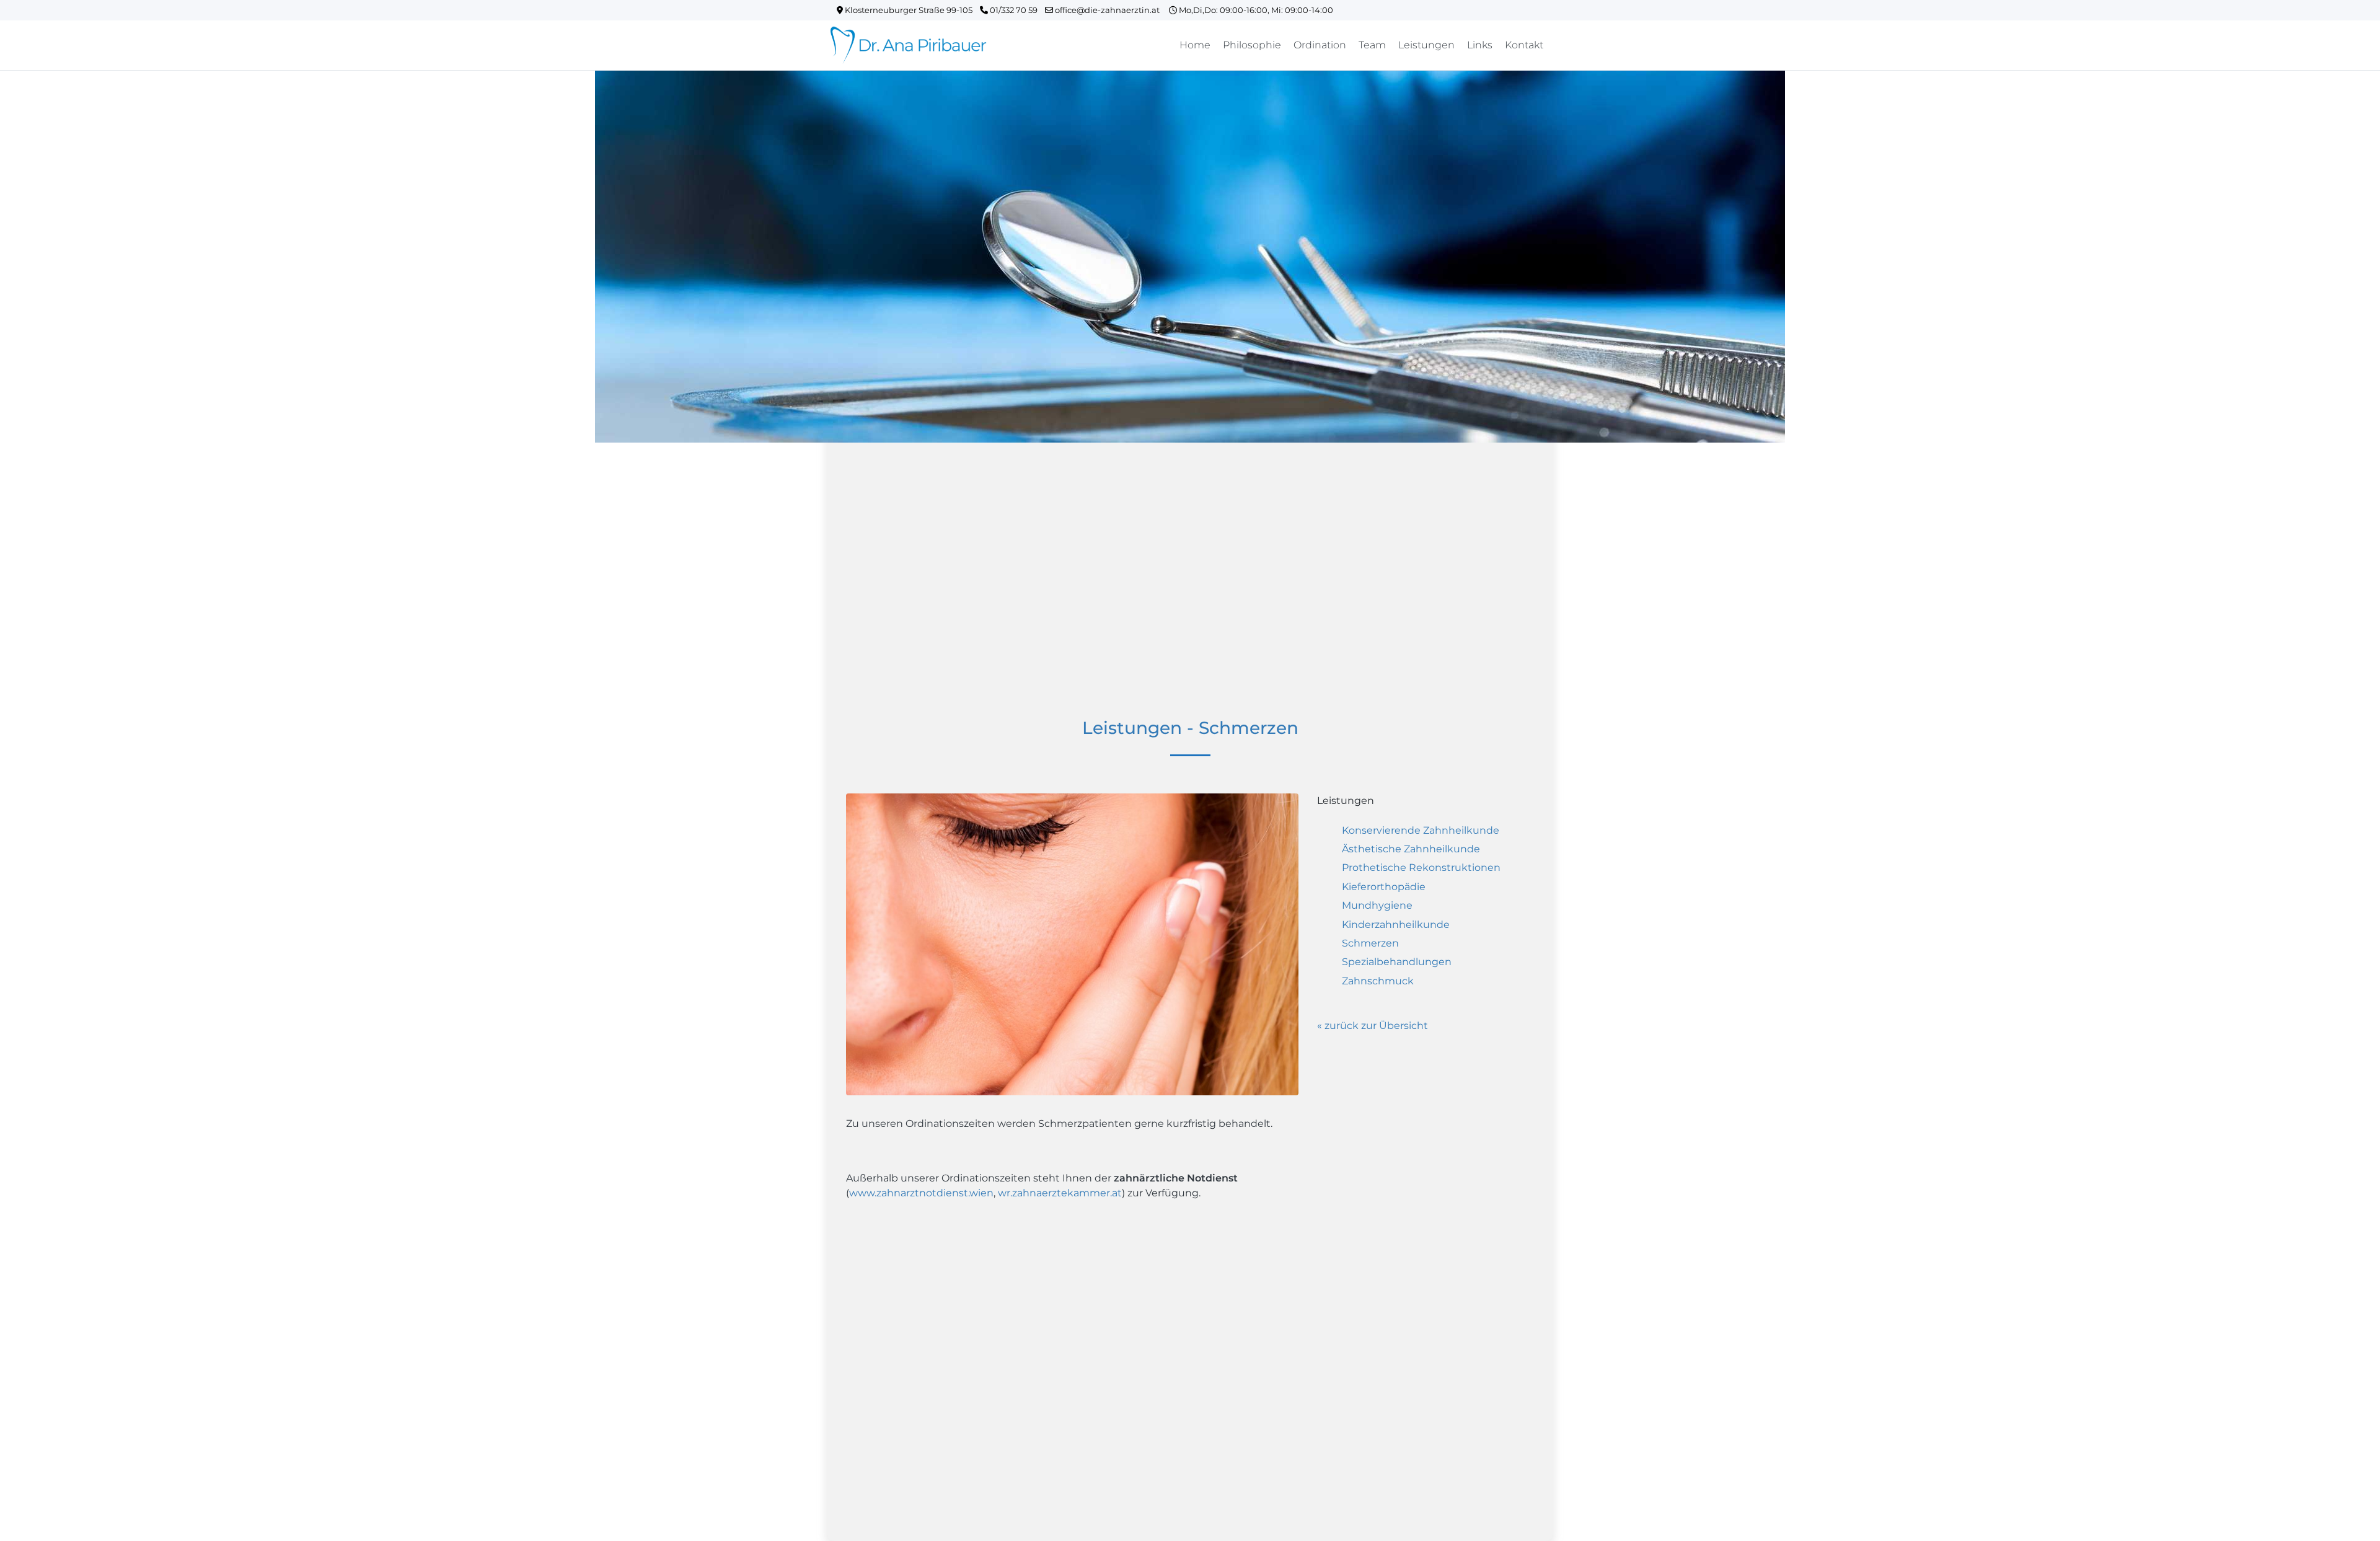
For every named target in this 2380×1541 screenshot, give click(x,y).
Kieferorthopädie (1384, 887)
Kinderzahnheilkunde (1396, 925)
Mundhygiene (1377, 905)
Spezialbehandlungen (1397, 962)
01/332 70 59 (1016, 10)
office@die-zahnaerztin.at (1111, 10)
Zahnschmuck (1378, 981)
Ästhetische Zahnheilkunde (1411, 849)
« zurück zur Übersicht (1373, 1026)
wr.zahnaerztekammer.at (1060, 1193)
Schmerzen (1370, 943)
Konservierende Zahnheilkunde (1421, 830)
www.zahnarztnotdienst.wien (921, 1193)
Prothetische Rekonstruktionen (1421, 868)
